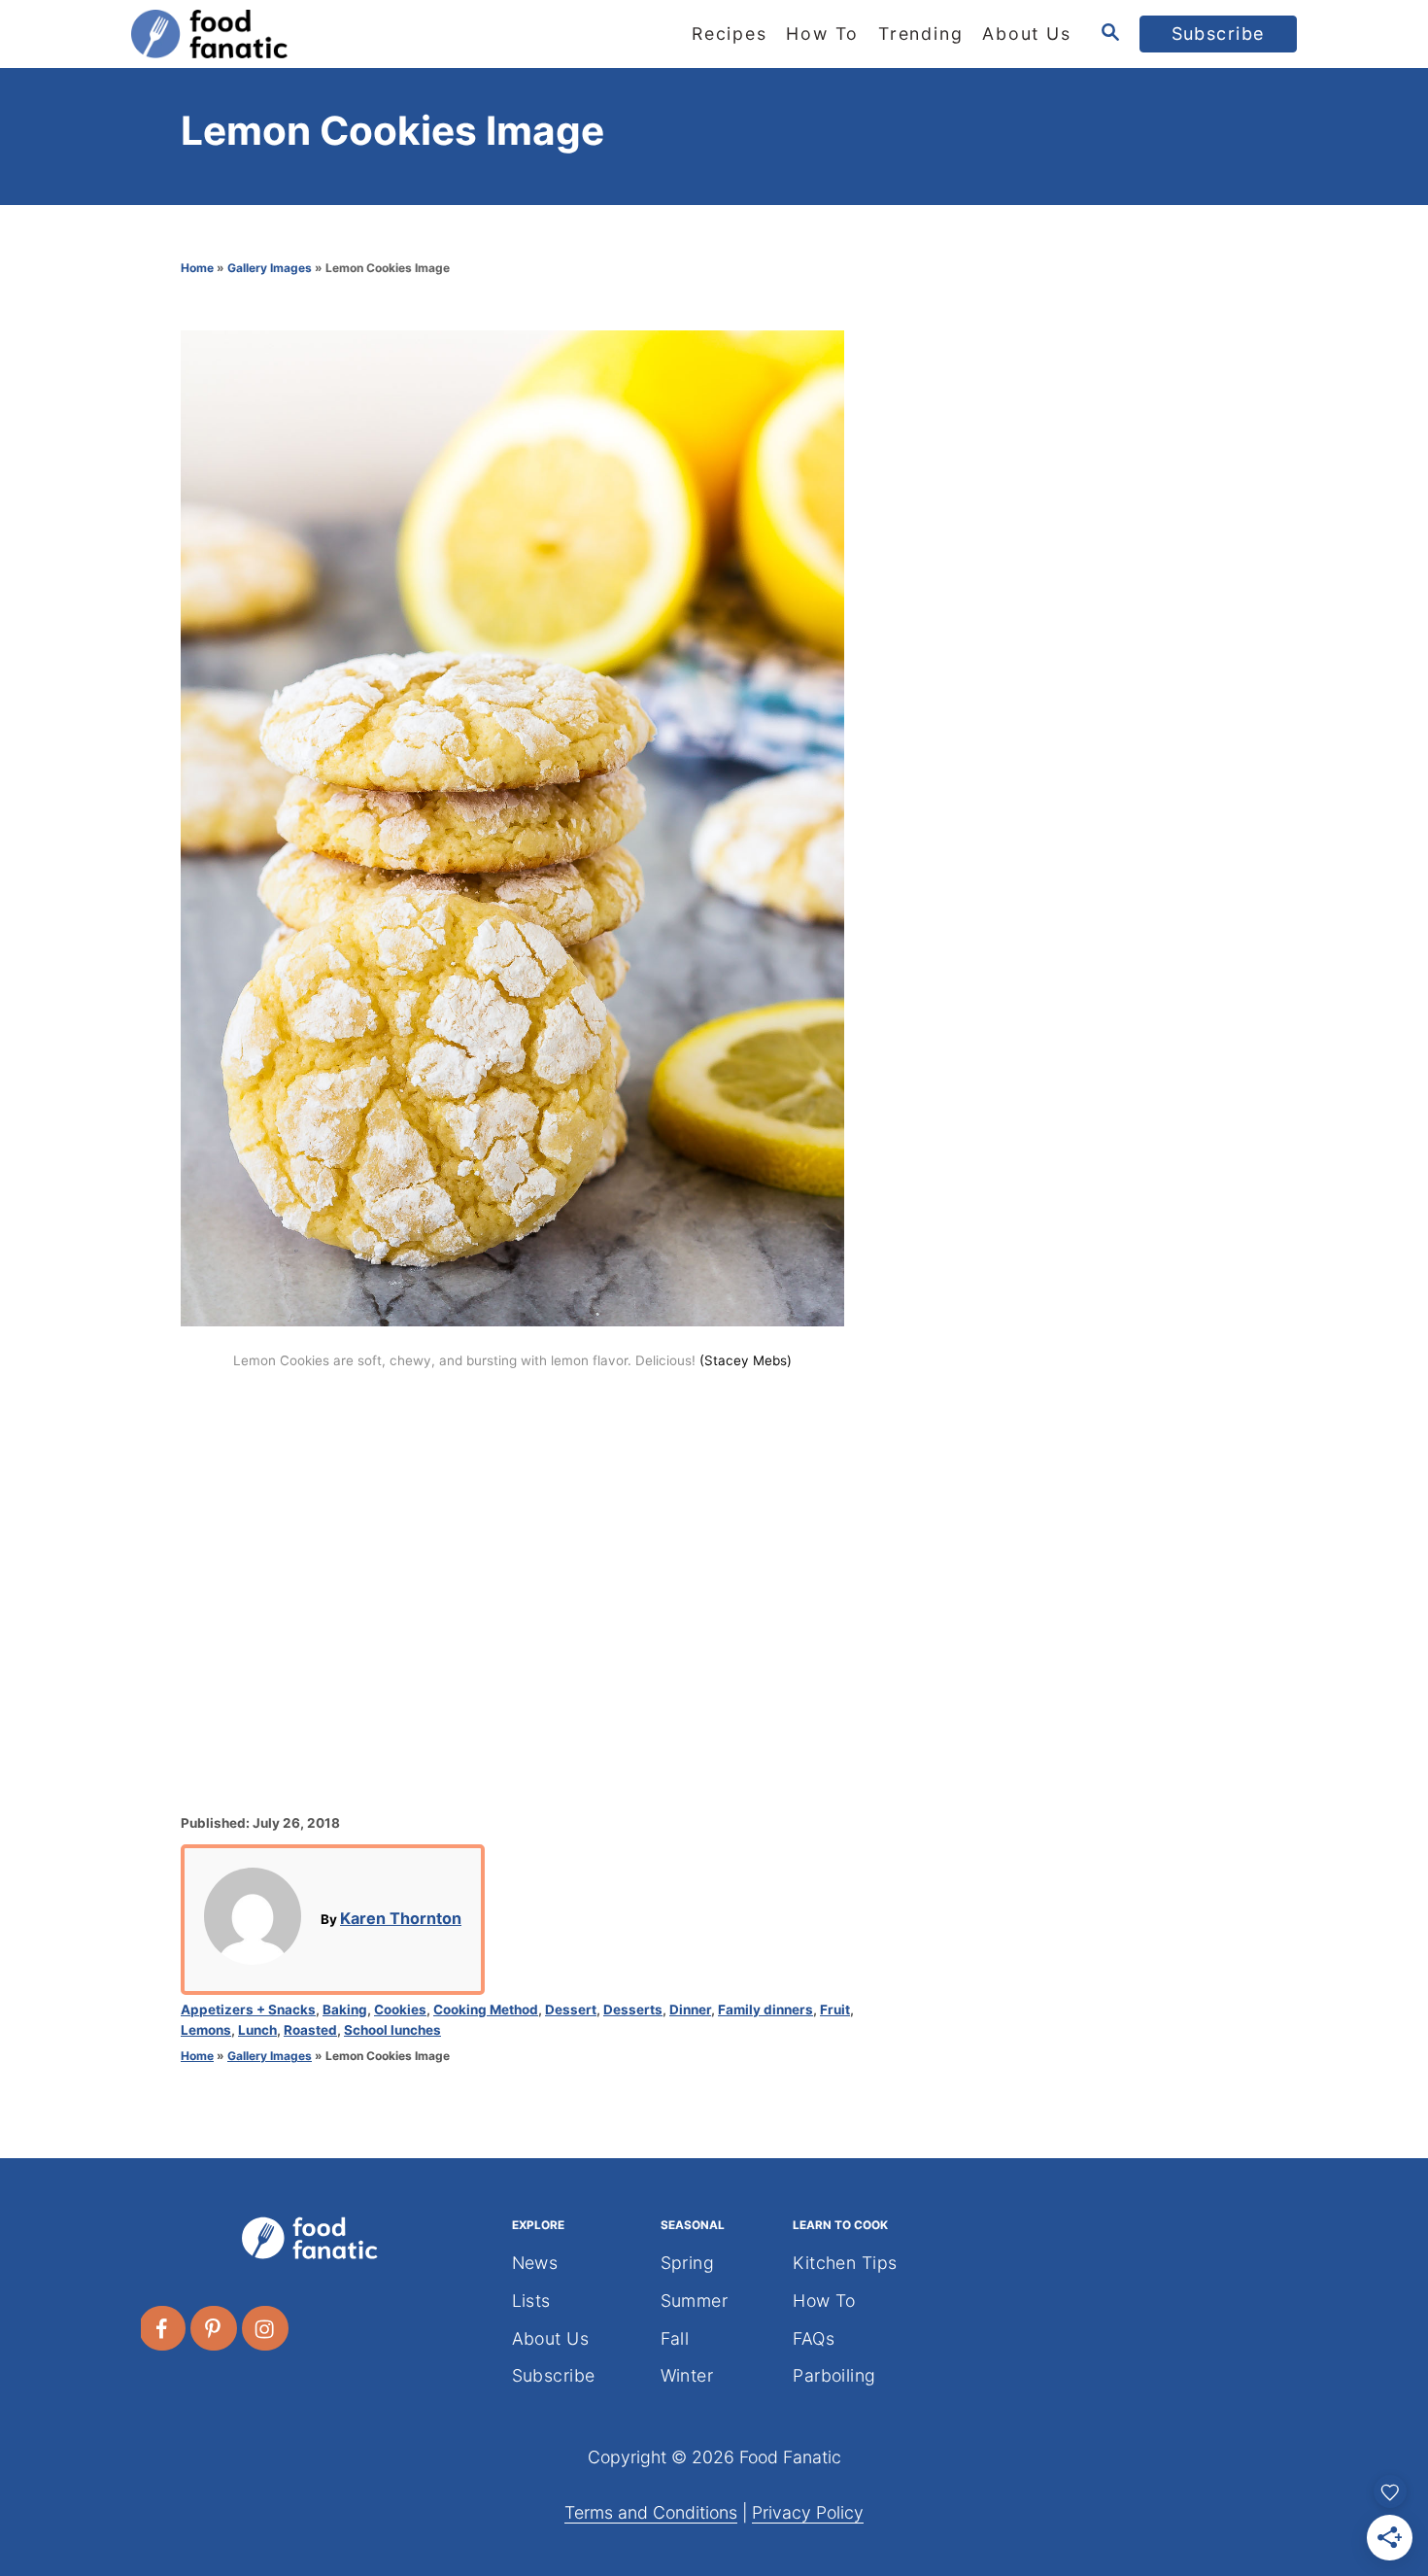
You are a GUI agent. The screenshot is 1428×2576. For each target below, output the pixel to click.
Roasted (310, 2030)
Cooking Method (486, 2009)
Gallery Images (270, 268)
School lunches (392, 2030)
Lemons (206, 2030)
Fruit (835, 2009)
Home (197, 268)
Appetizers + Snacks (248, 2009)
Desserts (633, 2009)
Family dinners (765, 2009)
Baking (345, 2009)
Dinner (690, 2009)
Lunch (257, 2030)
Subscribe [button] (1219, 34)
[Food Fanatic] (306, 34)
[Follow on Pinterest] (215, 2328)
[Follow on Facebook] (163, 2328)
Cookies (400, 2009)
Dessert (571, 2009)
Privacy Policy (808, 2512)
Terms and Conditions (651, 2512)
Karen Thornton (401, 1918)
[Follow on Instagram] (266, 2328)
